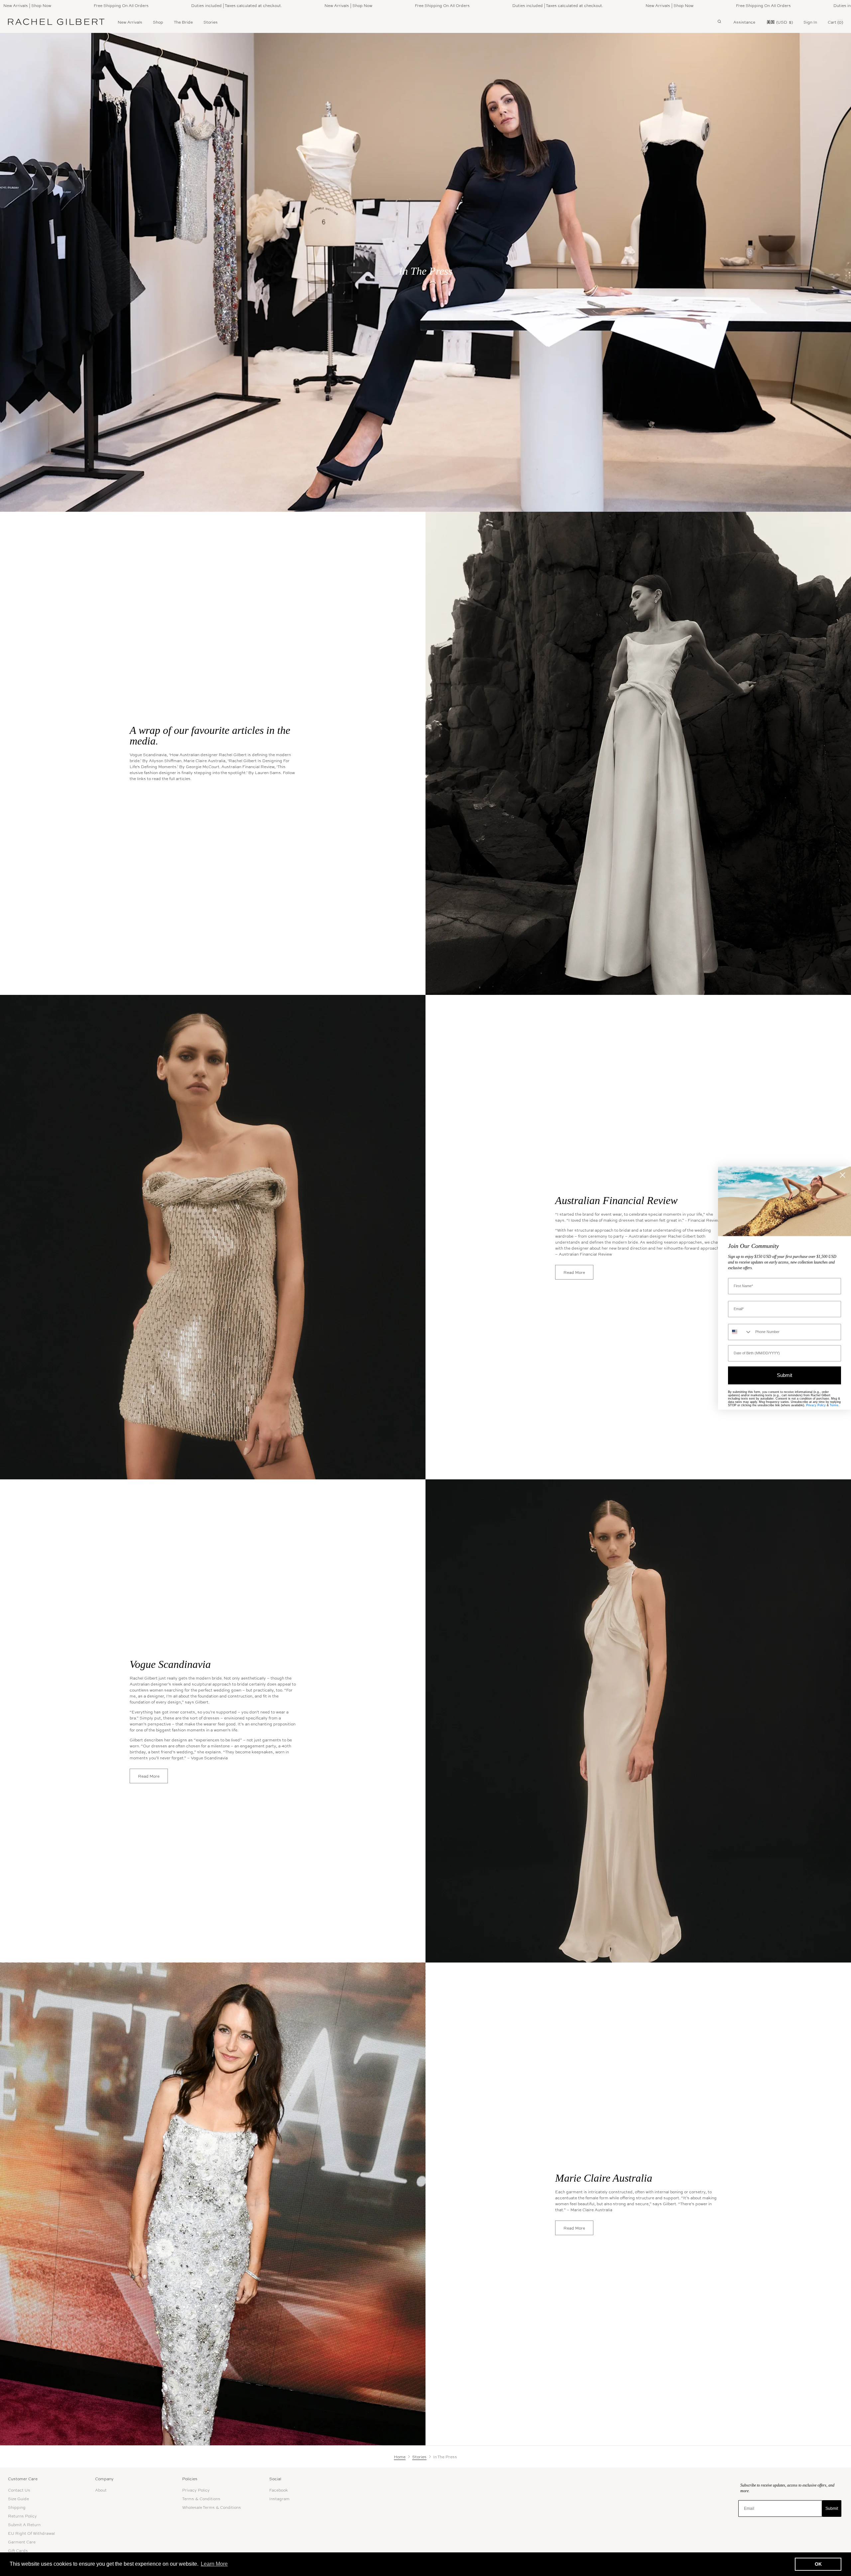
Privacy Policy (196, 2490)
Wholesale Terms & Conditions (212, 2507)
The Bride (183, 22)
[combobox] (740, 1332)
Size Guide (18, 2499)
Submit (832, 2508)
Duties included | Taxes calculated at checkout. (134, 5)
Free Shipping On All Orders (340, 5)
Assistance (744, 22)
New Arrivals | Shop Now (246, 5)
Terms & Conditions (201, 2499)
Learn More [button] (214, 2564)
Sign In (810, 22)
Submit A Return (24, 2524)
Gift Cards (18, 2550)
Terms (834, 1405)
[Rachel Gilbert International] (56, 22)
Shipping (17, 2507)
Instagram (279, 2499)
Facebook (279, 2490)
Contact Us (19, 2490)
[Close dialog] (843, 1175)
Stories (211, 22)
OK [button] (818, 2564)
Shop (158, 22)
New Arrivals (130, 22)
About (101, 2490)
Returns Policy (22, 2516)
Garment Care (22, 2542)
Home (400, 2457)
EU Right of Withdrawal (31, 2533)
